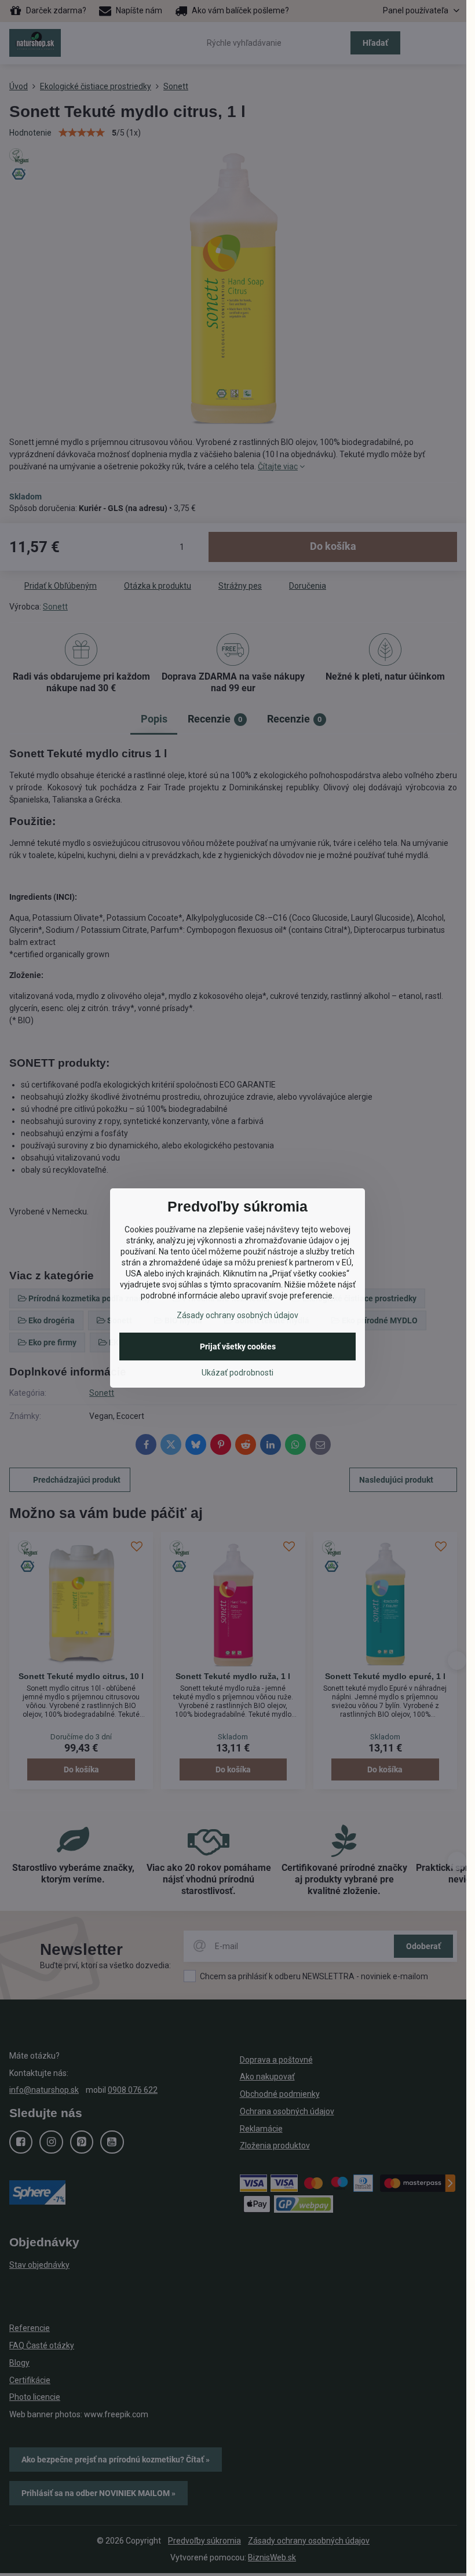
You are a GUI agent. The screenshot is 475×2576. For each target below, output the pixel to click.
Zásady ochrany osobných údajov (237, 1315)
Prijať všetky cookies (238, 1347)
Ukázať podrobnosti (237, 1373)
